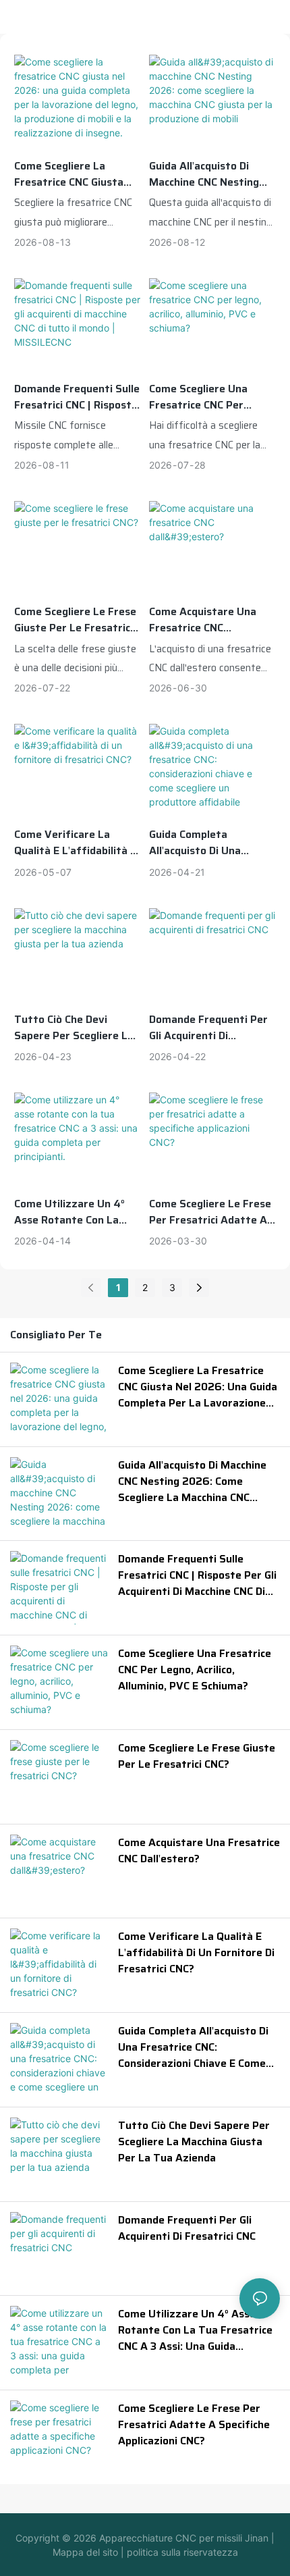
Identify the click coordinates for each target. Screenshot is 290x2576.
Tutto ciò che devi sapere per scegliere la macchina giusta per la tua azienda (74, 1028)
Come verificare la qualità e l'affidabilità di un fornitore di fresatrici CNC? (77, 843)
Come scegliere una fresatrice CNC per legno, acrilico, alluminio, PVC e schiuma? (212, 397)
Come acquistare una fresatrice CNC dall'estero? (203, 620)
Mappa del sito (85, 2552)
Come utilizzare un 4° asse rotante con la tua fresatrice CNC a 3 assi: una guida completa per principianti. (72, 1212)
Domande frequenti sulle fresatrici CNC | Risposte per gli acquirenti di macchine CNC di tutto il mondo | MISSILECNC (77, 397)
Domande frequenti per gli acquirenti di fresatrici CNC (208, 1028)
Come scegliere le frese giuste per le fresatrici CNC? (75, 620)
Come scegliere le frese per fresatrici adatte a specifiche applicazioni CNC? (210, 1212)
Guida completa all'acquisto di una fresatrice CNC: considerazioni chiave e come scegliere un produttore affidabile (208, 843)
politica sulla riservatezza (181, 2552)
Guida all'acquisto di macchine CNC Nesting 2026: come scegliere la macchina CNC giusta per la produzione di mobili (211, 174)
